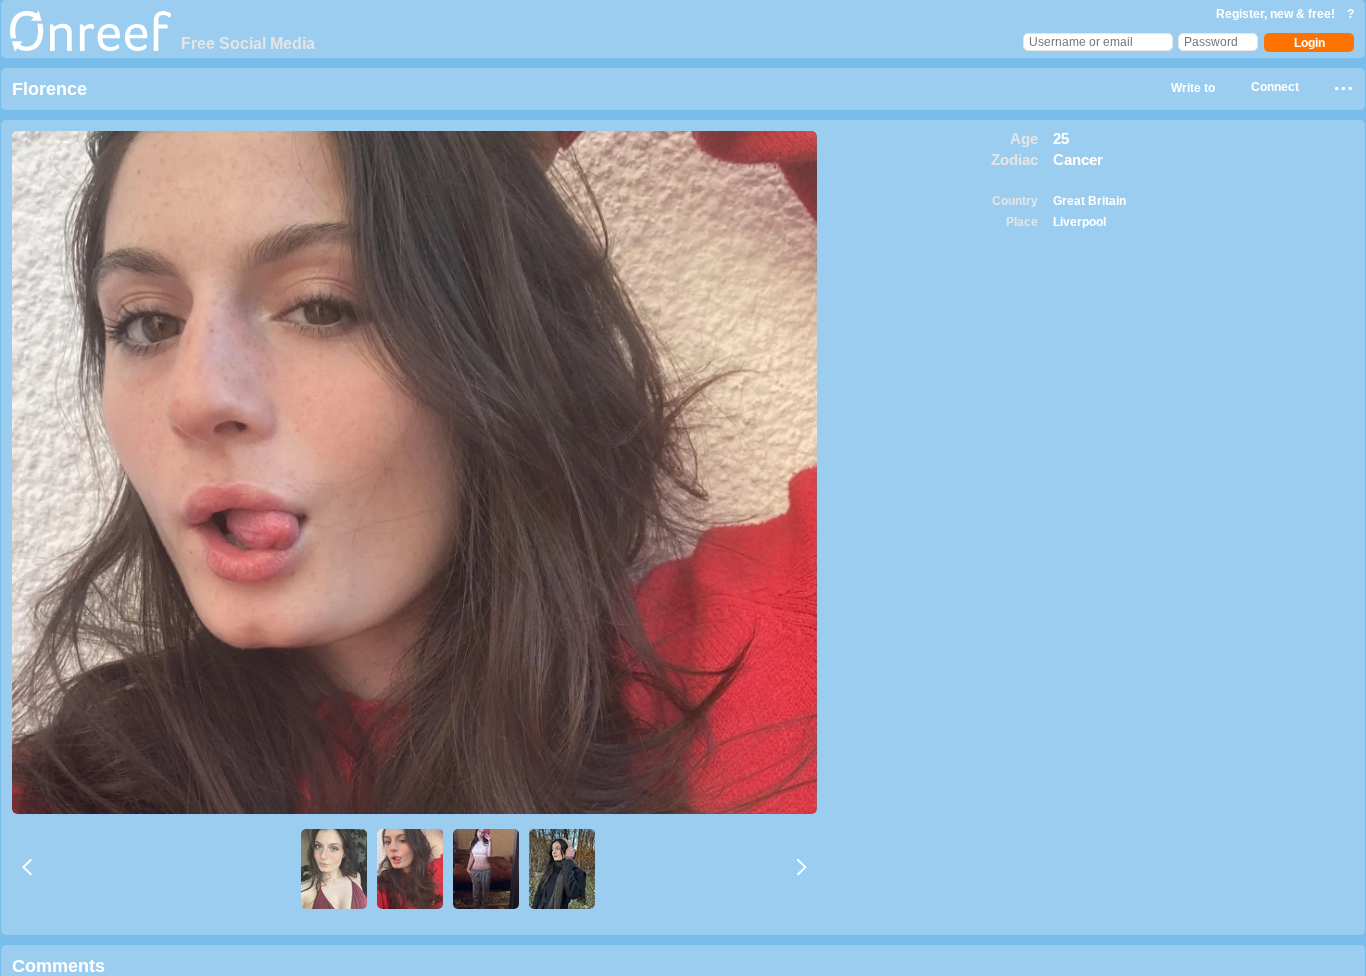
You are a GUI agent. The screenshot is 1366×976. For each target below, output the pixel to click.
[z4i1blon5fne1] (334, 869)
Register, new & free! (1277, 14)
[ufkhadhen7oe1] (410, 869)
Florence (49, 89)
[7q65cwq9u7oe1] (562, 869)
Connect (1275, 87)
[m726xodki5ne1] (486, 869)
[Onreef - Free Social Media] (90, 47)
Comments (58, 966)
